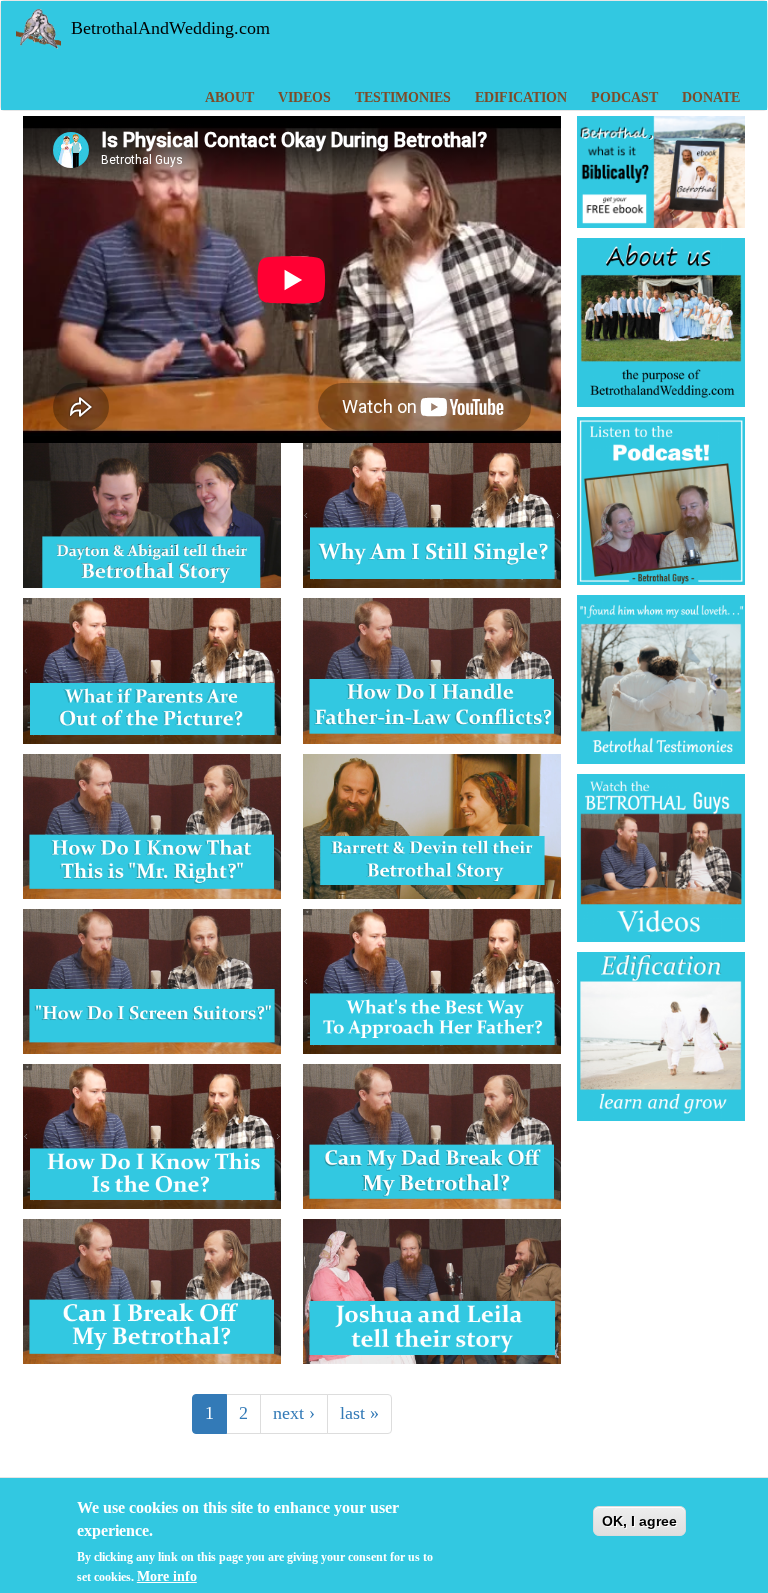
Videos (304, 97)
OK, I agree (639, 1521)
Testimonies (403, 97)
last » (359, 1413)
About (229, 97)
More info (167, 1576)
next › (294, 1413)
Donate (711, 97)
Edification (521, 97)
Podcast (624, 97)
